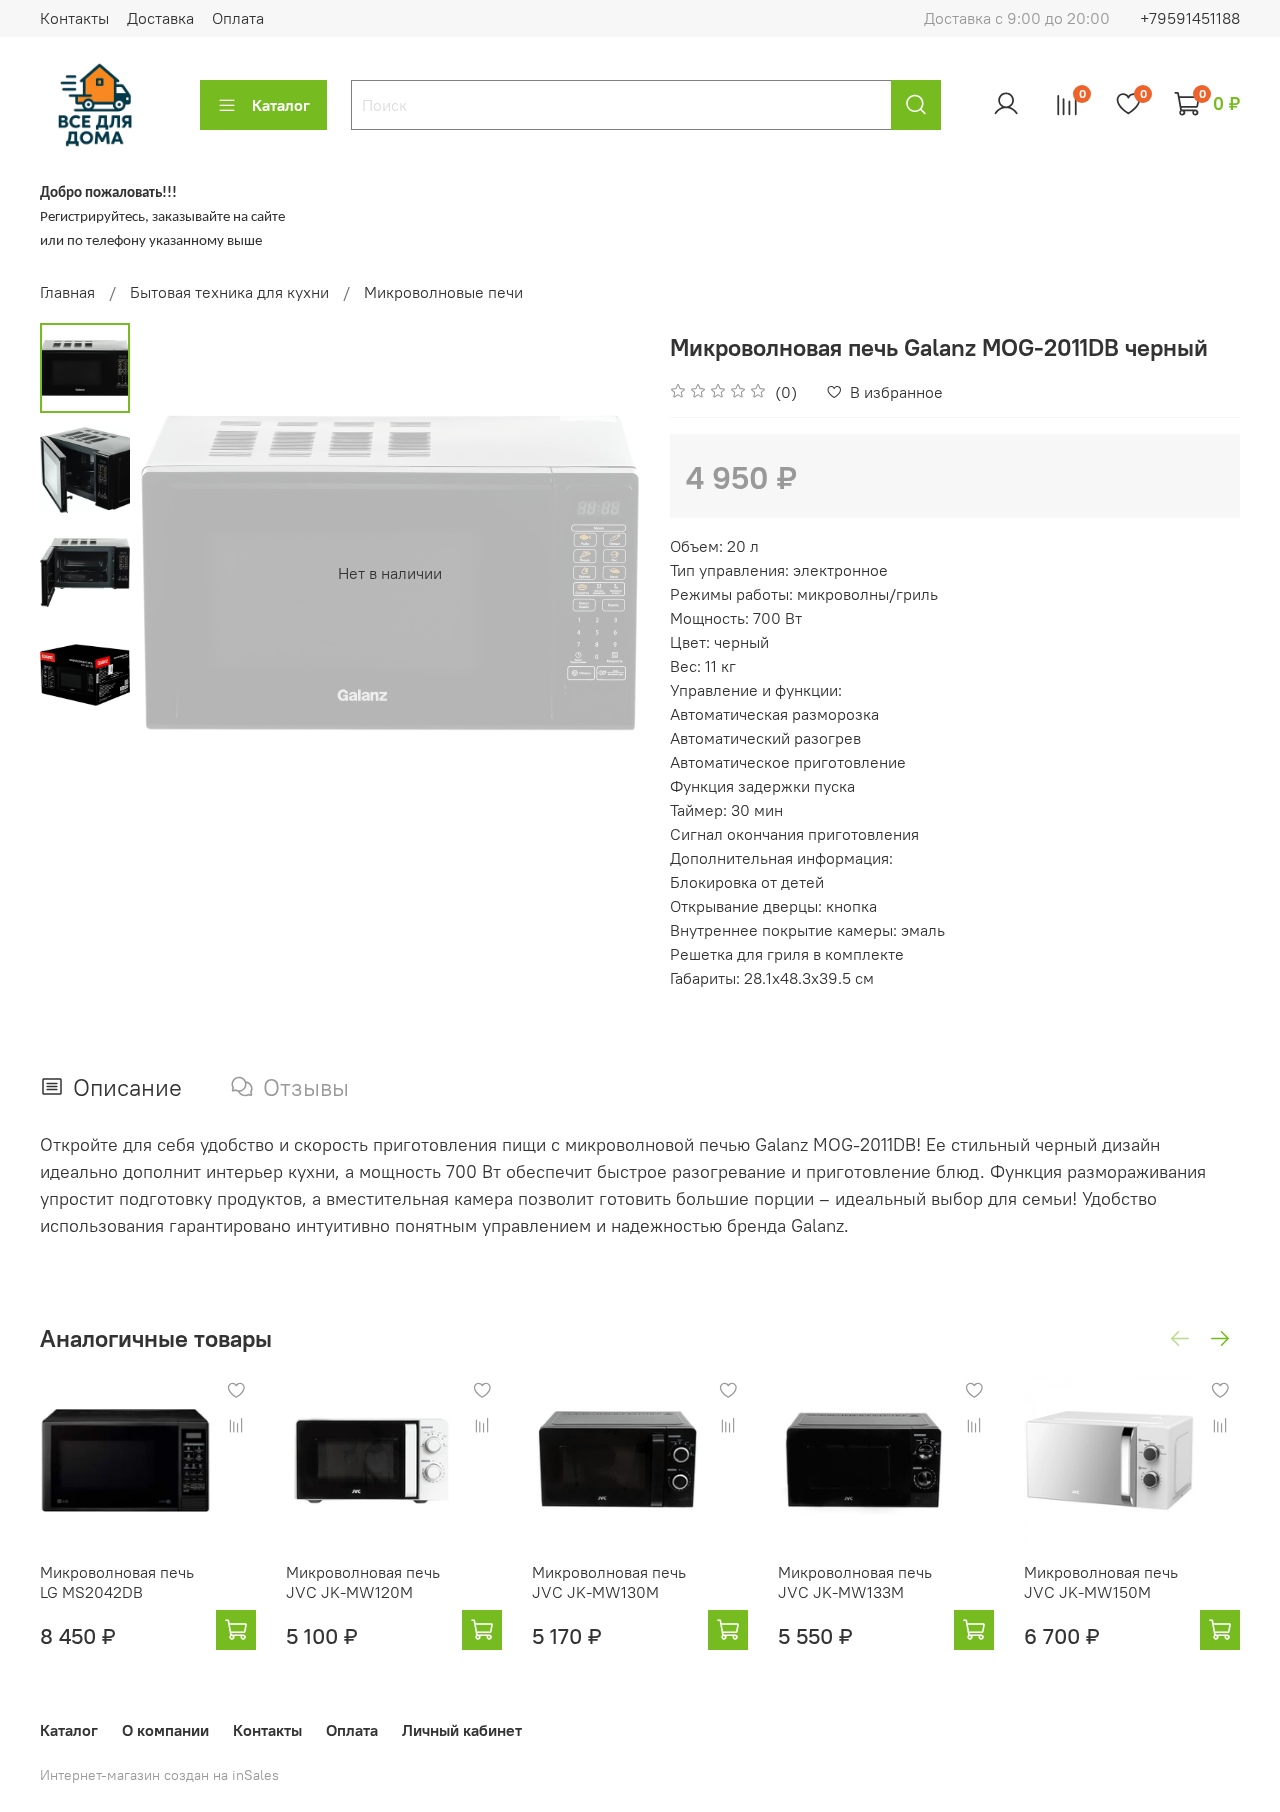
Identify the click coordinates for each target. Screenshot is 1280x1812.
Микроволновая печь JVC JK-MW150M (1101, 1582)
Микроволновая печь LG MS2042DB (117, 1582)
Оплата (238, 18)
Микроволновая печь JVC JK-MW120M (363, 1582)
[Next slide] (600, 573)
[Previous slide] (180, 573)
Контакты (74, 18)
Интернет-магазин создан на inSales (159, 1775)
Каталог (281, 105)
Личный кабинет (462, 1730)
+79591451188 (1190, 18)
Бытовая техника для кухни (229, 292)
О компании (165, 1730)
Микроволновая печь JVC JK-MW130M (609, 1582)
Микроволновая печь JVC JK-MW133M (855, 1582)
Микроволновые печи (443, 292)
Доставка (160, 18)
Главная (67, 292)
